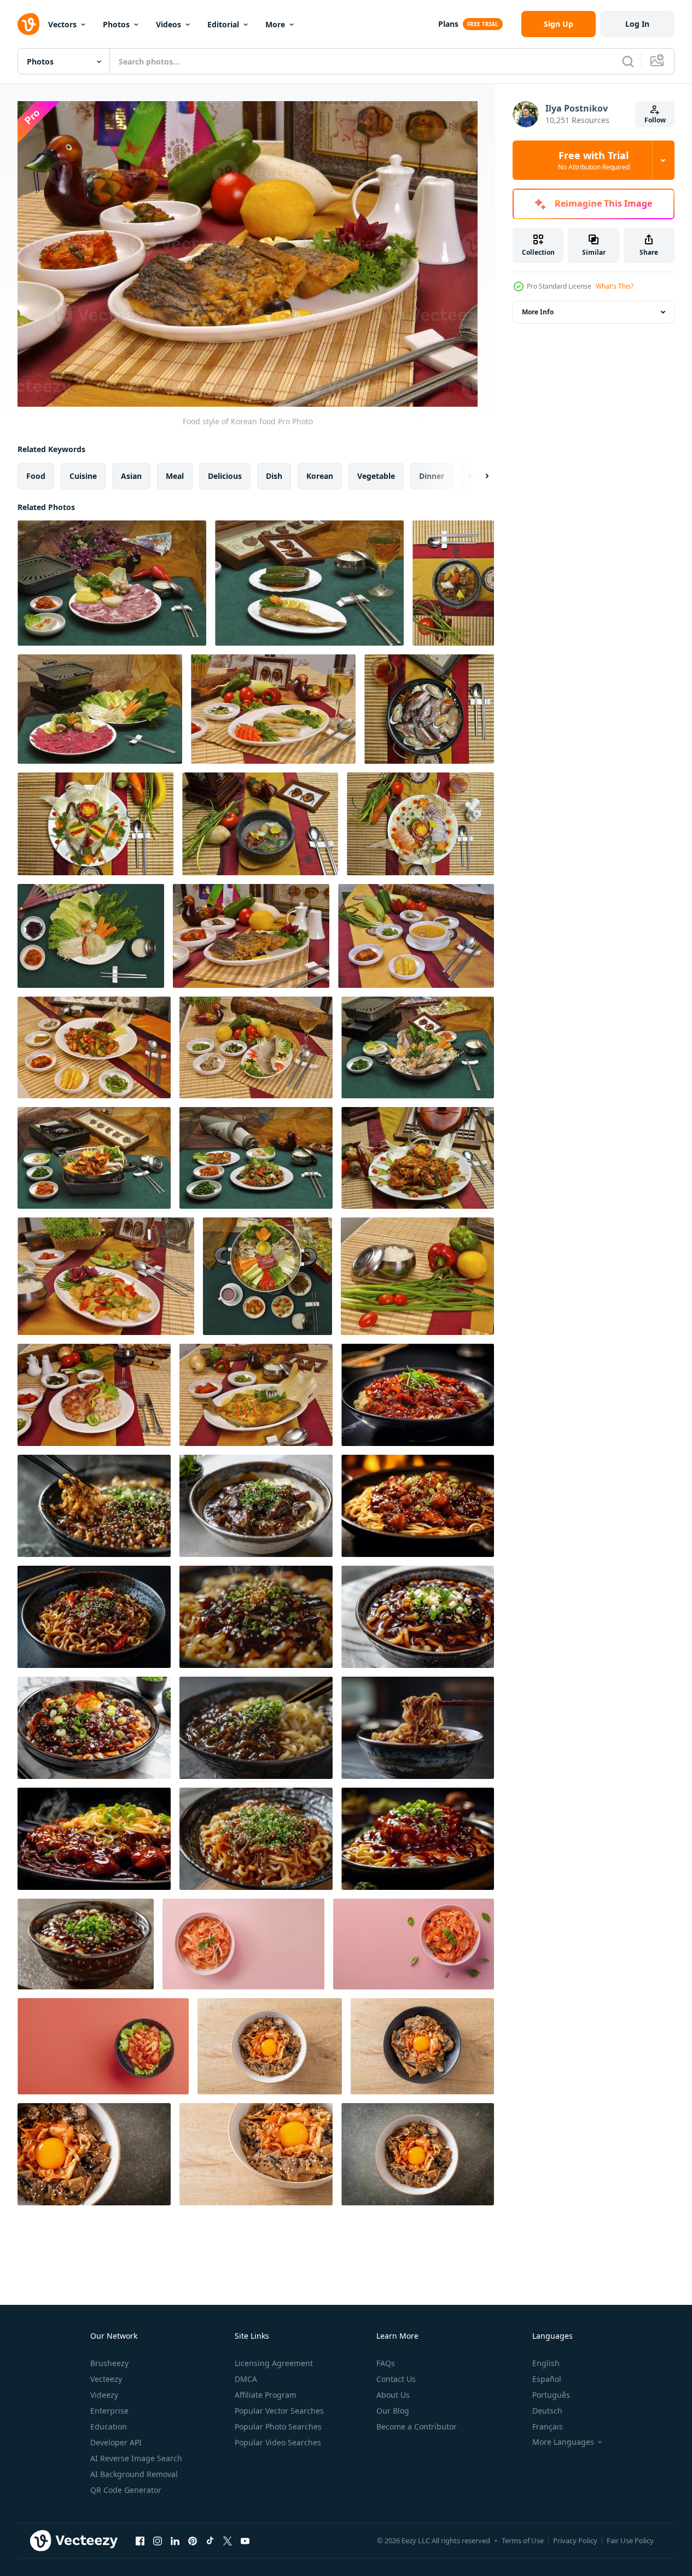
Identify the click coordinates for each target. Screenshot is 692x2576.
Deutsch (547, 2411)
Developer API (116, 2442)
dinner (432, 476)
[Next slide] (478, 476)
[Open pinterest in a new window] (193, 2540)
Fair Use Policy (630, 2540)
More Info (538, 312)
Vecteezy (106, 2379)
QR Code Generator (126, 2490)
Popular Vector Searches (279, 2411)
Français (548, 2426)
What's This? (615, 286)
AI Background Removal (134, 2474)
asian (131, 476)
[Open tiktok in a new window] (210, 2540)
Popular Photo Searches (278, 2426)
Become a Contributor (417, 2426)
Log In (637, 24)
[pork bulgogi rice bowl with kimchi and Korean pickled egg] (270, 2046)
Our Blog (393, 2411)
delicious (225, 476)
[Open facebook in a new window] (140, 2540)
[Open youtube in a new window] (245, 2540)
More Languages (563, 2442)
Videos (168, 24)
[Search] (628, 61)
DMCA (246, 2379)
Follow (655, 120)
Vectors (62, 24)
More (275, 24)
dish (274, 476)
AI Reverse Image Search (136, 2458)
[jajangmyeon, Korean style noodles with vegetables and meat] (418, 1395)
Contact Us (396, 2379)
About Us (393, 2395)
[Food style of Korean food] (112, 583)
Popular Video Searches (278, 2442)
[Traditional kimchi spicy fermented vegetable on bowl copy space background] (243, 1944)
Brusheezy (109, 2363)
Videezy (104, 2395)
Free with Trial (594, 160)
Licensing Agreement (274, 2363)
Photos (116, 24)
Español (547, 2379)
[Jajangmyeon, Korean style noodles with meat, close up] (94, 1506)
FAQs (386, 2363)
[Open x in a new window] (228, 2540)
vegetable (376, 476)
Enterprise (109, 2411)
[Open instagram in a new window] (158, 2540)
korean (320, 476)
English (546, 2363)
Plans (448, 24)
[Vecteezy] (28, 24)
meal (175, 476)
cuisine (83, 476)
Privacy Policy (575, 2540)
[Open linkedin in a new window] (175, 2540)
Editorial (223, 24)
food (36, 476)
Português (551, 2395)
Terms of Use (523, 2540)
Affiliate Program (266, 2395)
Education (109, 2426)
